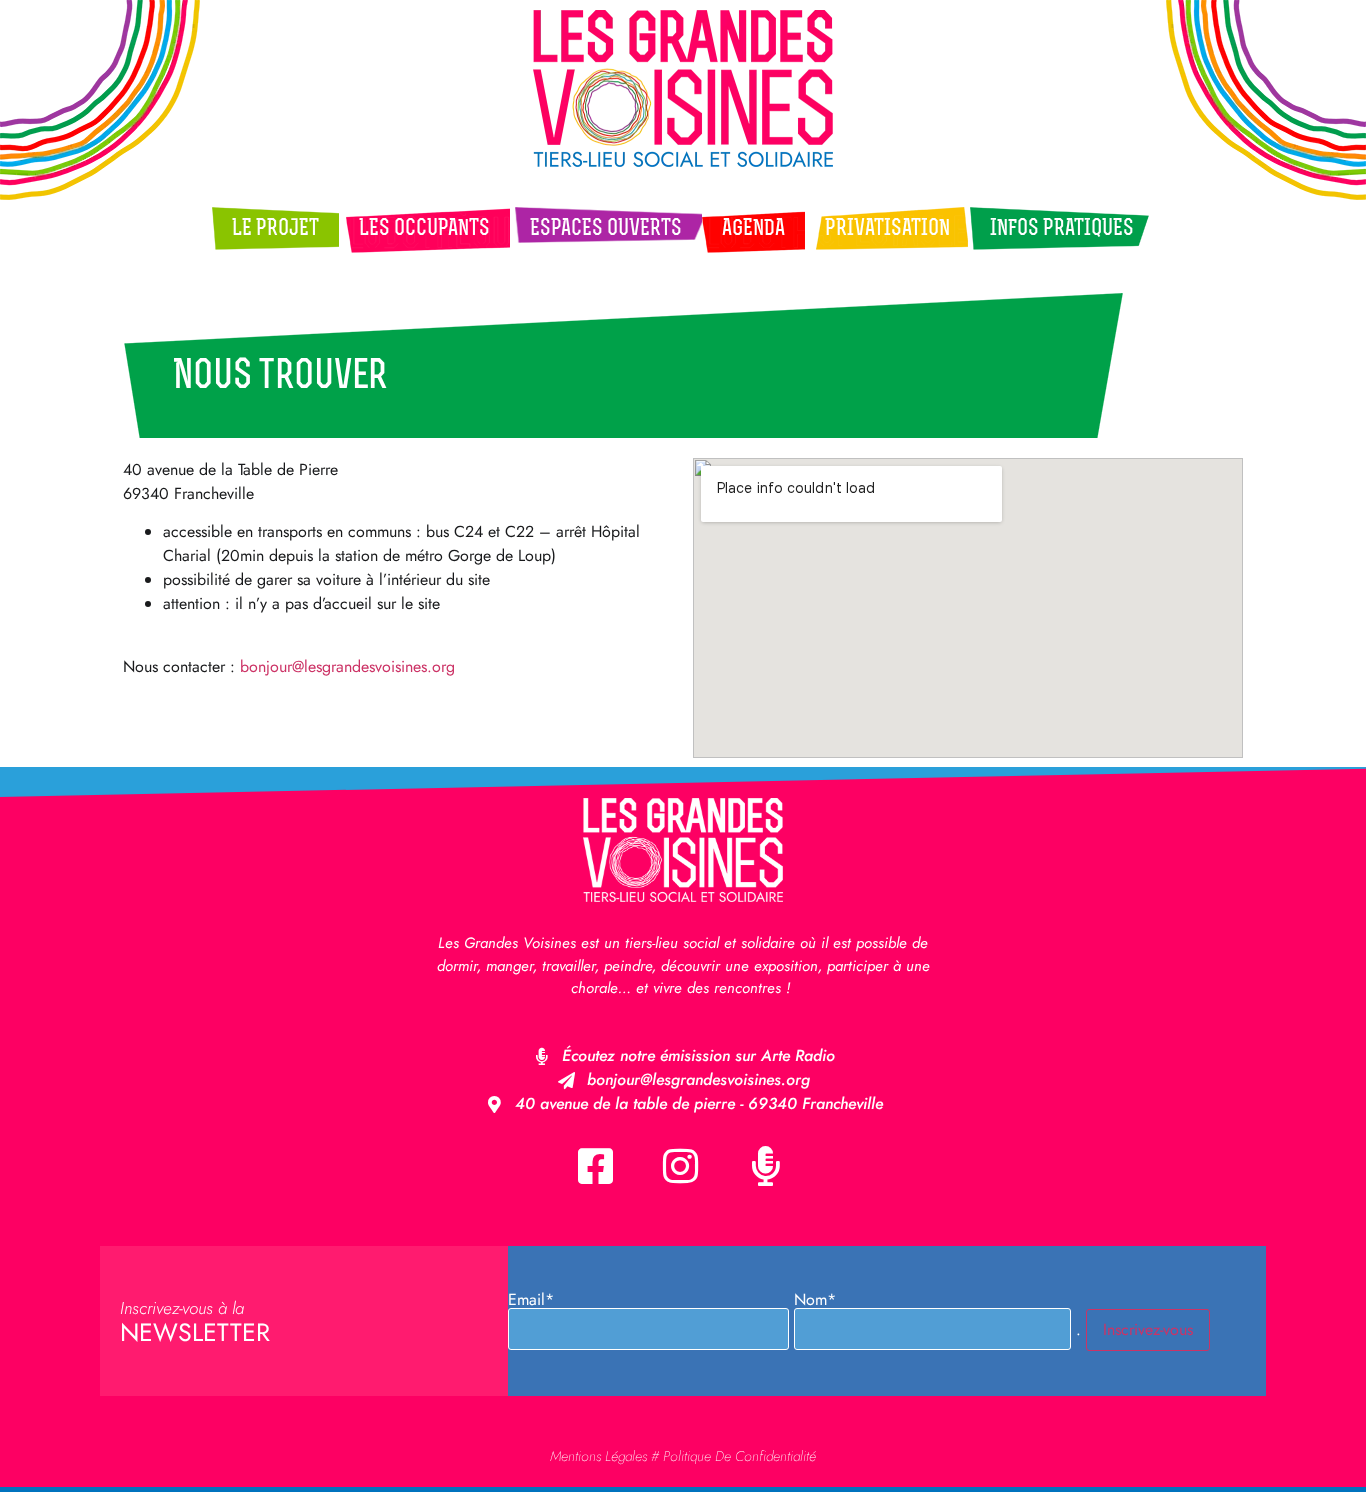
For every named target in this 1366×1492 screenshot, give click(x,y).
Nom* (815, 1301)
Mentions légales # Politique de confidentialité (683, 1456)
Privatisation (887, 229)
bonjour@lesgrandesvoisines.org (347, 666)
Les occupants (424, 229)
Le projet (275, 229)
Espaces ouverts (606, 229)
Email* (531, 1301)
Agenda (753, 229)
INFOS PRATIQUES (1062, 229)
